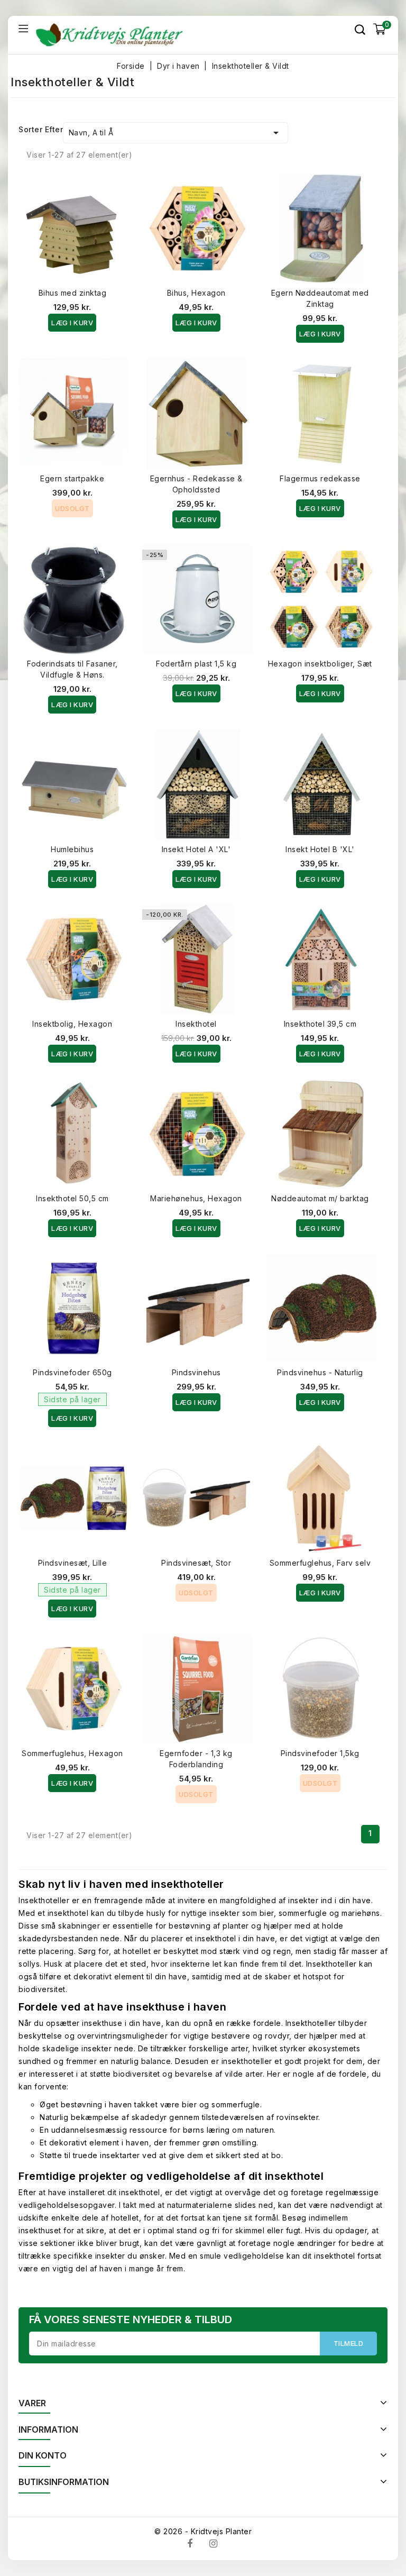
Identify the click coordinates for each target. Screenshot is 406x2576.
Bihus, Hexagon (196, 293)
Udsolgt (72, 508)
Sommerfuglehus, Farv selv (320, 1563)
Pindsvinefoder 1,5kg (320, 1753)
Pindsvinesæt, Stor (196, 1563)
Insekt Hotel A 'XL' (196, 849)
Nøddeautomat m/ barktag (320, 1198)
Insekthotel (196, 1024)
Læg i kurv (72, 323)
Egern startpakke (72, 478)
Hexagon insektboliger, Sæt (320, 664)
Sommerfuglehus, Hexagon (72, 1753)
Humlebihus (72, 849)
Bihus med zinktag (73, 293)
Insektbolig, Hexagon (72, 1024)
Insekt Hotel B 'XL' (320, 849)
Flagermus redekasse (320, 478)
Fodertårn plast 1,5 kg (196, 664)
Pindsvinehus (196, 1372)
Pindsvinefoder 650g (72, 1372)
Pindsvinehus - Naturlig (320, 1372)
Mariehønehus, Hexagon (196, 1198)
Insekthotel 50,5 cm (72, 1198)
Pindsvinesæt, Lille (73, 1563)
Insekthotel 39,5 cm (320, 1024)
